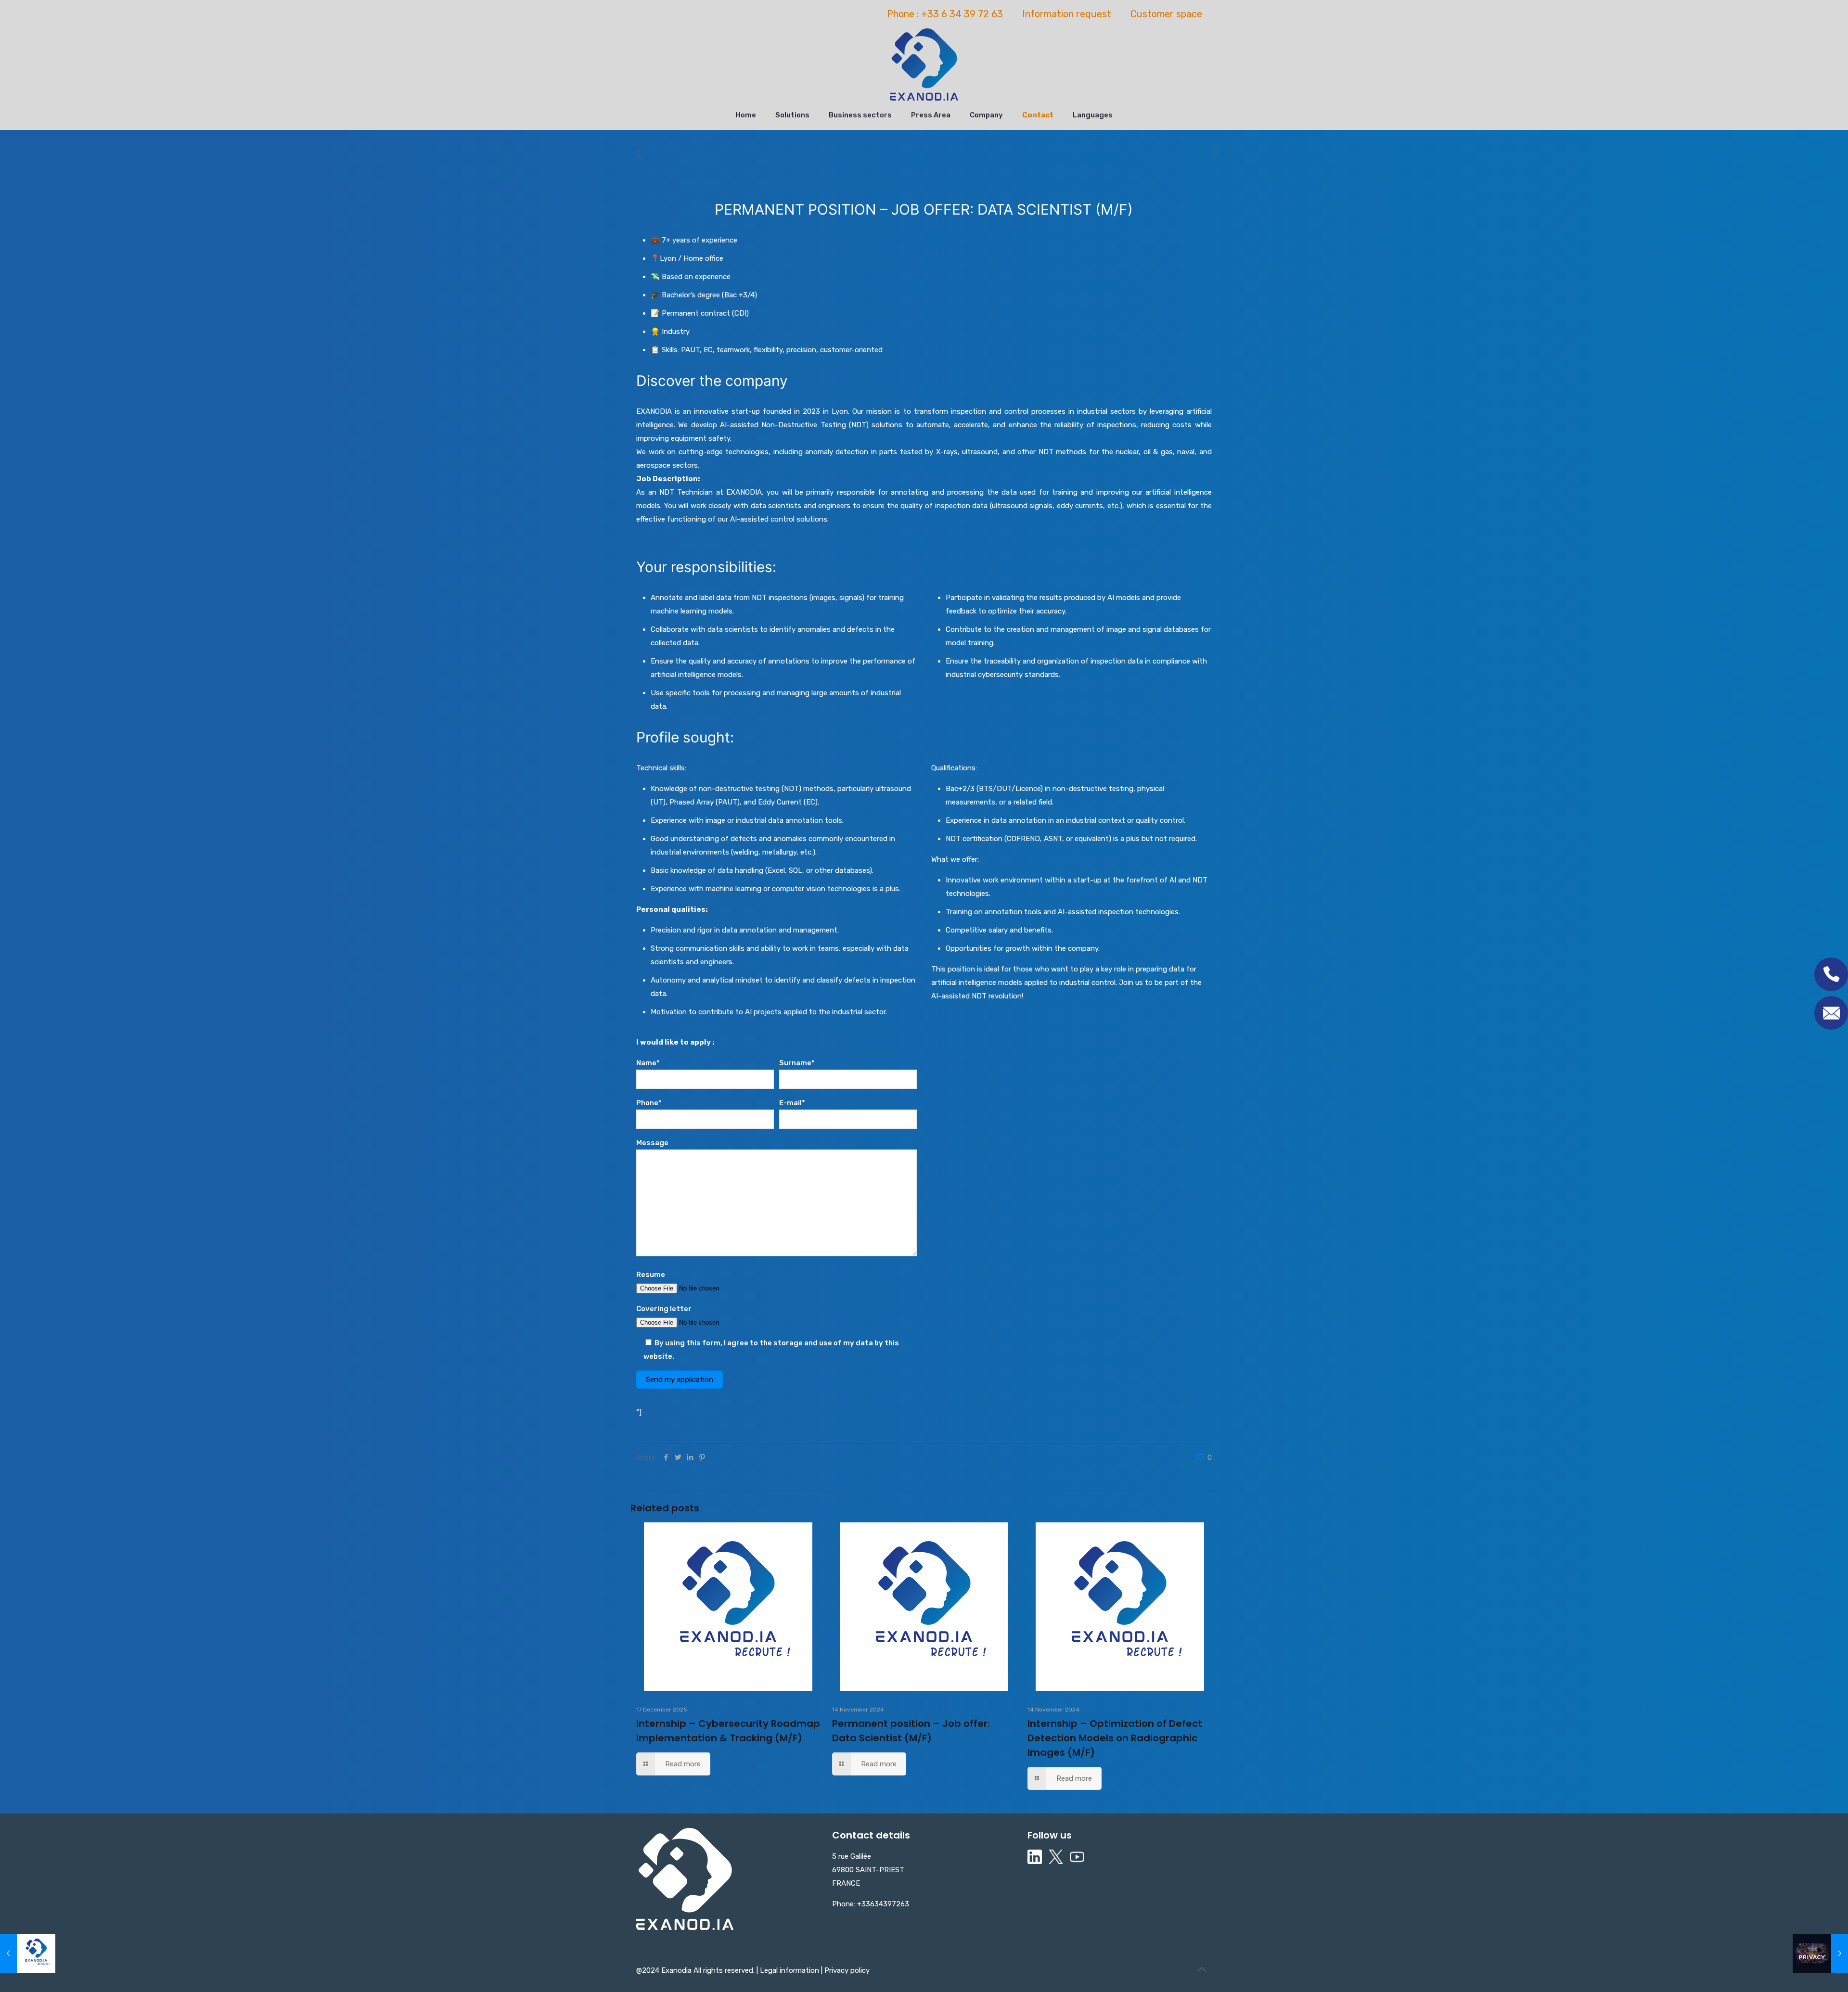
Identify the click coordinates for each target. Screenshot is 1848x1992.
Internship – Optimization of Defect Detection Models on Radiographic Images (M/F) (1115, 1738)
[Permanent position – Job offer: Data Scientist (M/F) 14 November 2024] (28, 1954)
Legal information (790, 1970)
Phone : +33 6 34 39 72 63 (945, 14)
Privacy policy (846, 1970)
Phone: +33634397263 (871, 1904)
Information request (1067, 14)
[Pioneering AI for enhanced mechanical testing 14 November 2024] (1820, 1954)
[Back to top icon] (1202, 1969)
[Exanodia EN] (924, 64)
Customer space (1166, 14)
